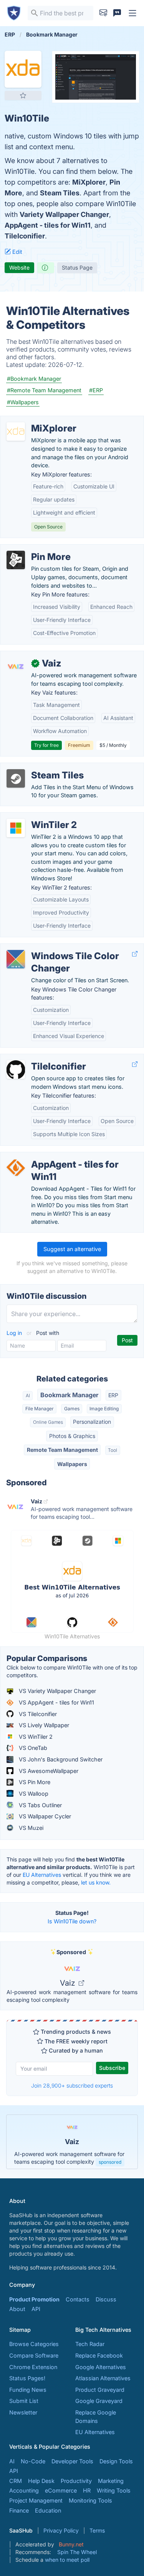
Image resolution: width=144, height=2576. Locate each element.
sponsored (110, 2162)
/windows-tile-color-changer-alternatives (60, 948)
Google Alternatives (101, 2367)
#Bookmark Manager (34, 379)
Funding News (28, 2390)
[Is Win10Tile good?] (46, 268)
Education (48, 2510)
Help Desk (41, 2481)
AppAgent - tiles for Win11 (48, 225)
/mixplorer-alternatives (36, 420)
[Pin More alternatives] (16, 560)
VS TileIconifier (37, 1714)
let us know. (96, 1882)
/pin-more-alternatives (36, 549)
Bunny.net (71, 2544)
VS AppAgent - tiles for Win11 (56, 1702)
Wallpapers (72, 1464)
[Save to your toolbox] (23, 95)
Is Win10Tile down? (72, 1921)
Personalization (92, 1422)
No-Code (33, 2461)
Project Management (36, 2500)
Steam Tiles (60, 193)
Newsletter (23, 2412)
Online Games (48, 1422)
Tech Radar (90, 2344)
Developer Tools (72, 2461)
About (17, 2309)
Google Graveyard (99, 2401)
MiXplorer (89, 182)
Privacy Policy (61, 2530)
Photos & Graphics (72, 1436)
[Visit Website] (135, 954)
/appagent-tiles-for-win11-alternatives (55, 1156)
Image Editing (104, 1409)
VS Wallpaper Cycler (44, 1816)
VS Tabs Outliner (40, 1805)
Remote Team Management (62, 1450)
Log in (15, 1333)
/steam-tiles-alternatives (38, 767)
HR (87, 2490)
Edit (17, 252)
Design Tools (116, 2461)
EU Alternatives (42, 1875)
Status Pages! (27, 2378)
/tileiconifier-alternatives (37, 1058)
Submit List (24, 2401)
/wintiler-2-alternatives (36, 817)
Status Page (77, 267)
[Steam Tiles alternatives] (16, 778)
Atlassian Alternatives (103, 2378)
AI (28, 1395)
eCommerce (61, 2490)
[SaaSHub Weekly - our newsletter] (103, 13)
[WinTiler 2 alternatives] (16, 828)
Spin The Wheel (77, 2552)
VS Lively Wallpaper (43, 1725)
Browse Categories (34, 2344)
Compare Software (34, 2355)
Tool (113, 1450)
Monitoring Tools (90, 2500)
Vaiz (69, 1983)
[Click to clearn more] (72, 2142)
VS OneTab (32, 1748)
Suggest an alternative (72, 1249)
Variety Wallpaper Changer (64, 214)
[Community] (117, 13)
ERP (113, 1395)
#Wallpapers (23, 402)
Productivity (76, 2481)
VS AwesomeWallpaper (48, 1771)
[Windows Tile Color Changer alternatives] (16, 959)
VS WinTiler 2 (35, 1737)
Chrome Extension (33, 2367)
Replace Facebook (99, 2355)
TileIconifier (25, 236)
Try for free (46, 745)
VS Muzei (30, 1828)
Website (19, 267)
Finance (19, 2510)
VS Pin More (34, 1782)
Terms (97, 2530)
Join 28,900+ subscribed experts (72, 2085)
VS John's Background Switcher (60, 1759)
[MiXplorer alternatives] (16, 432)
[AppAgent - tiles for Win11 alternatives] (16, 1168)
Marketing (111, 2481)
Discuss (106, 2299)
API (36, 2309)
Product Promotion (34, 2299)
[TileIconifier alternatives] (16, 1070)
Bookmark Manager (69, 1395)
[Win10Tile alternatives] (23, 69)
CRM (16, 2481)
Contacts (78, 2299)
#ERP (96, 390)
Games (72, 1409)
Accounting (24, 2490)
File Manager (40, 1409)
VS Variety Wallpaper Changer (57, 1691)
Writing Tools (114, 2490)
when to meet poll (67, 2560)
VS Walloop (33, 1794)
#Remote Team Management (44, 390)
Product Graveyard (100, 2390)
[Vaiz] (16, 666)
